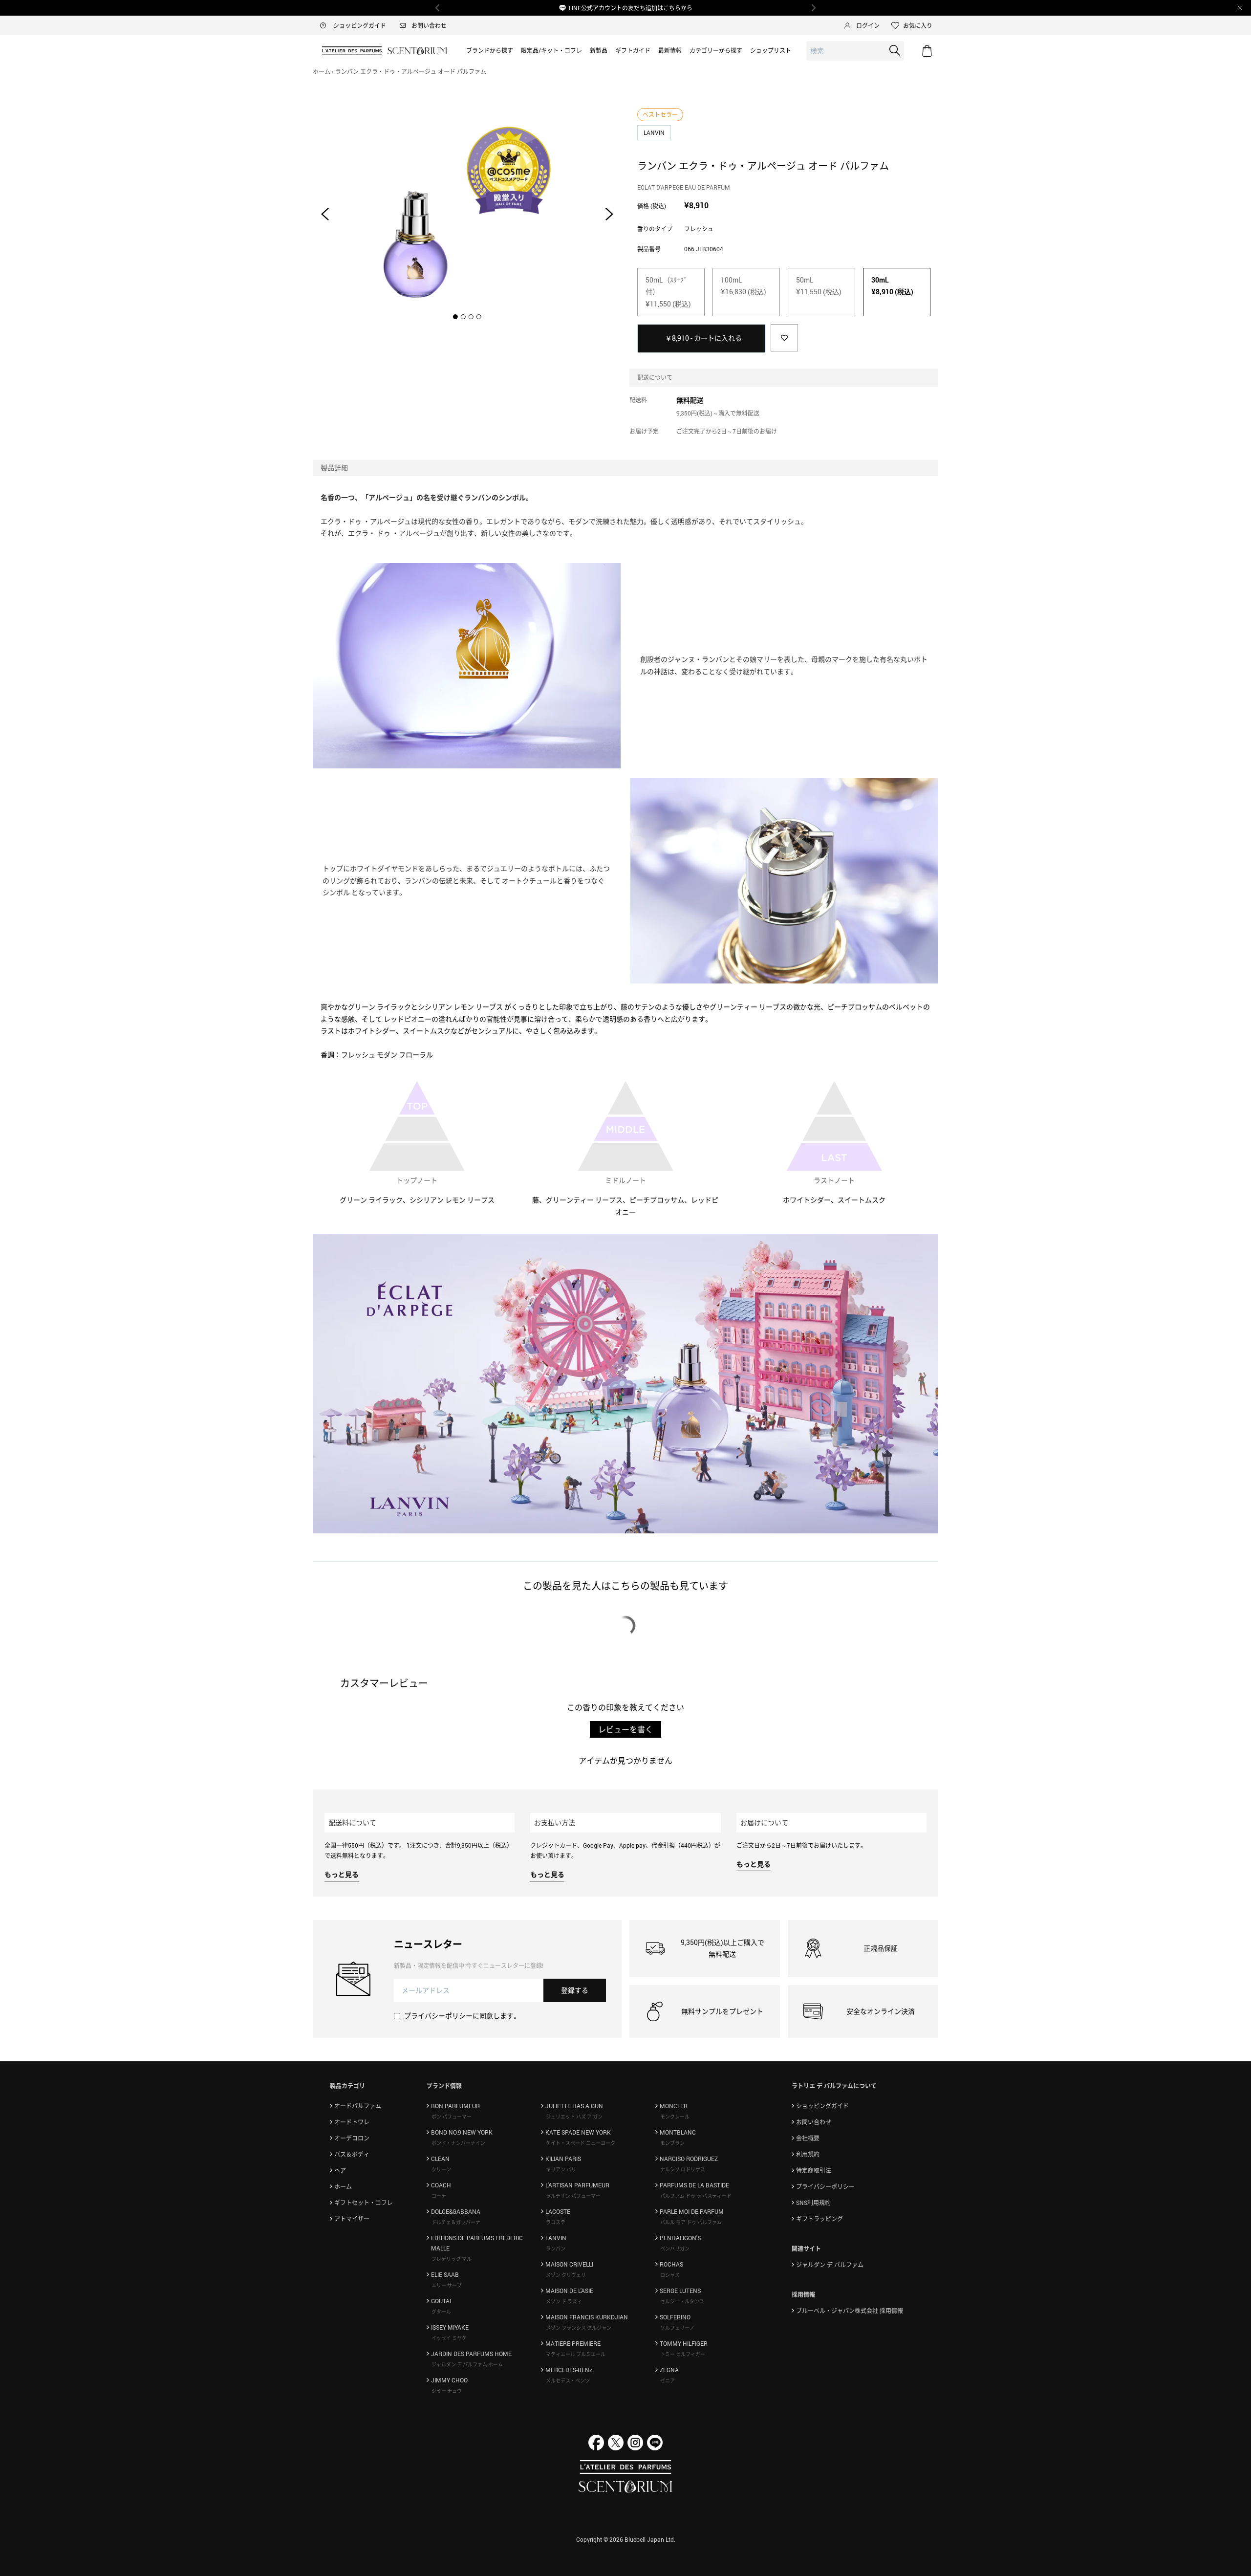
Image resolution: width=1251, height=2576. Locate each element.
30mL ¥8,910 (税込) (892, 286)
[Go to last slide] (325, 214)
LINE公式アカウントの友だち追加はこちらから (631, 8)
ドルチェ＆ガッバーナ (456, 2222)
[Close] (1240, 8)
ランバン (556, 2249)
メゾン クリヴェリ (566, 2275)
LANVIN (655, 132)
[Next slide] (609, 214)
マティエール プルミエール (576, 2354)
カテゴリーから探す (716, 50)
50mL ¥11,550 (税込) (819, 286)
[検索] (895, 50)
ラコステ (556, 2222)
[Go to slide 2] (463, 317)
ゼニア (668, 2380)
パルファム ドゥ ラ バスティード (696, 2196)
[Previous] (438, 8)
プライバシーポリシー (438, 2016)
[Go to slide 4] (479, 317)
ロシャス (670, 2275)
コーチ (439, 2196)
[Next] (813, 8)
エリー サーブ (447, 2285)
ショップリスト (771, 50)
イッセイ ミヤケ (449, 2338)
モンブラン (672, 2143)
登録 (575, 1990)
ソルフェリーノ (677, 2328)
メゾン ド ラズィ (564, 2301)
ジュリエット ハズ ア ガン (574, 2117)
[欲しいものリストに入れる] (784, 338)
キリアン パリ (561, 2169)
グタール (441, 2312)
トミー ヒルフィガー (683, 2354)
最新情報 (670, 50)
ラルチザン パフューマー (573, 2196)
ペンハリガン (675, 2249)
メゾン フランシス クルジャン (579, 2328)
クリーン (441, 2169)
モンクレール (675, 2117)
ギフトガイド (633, 50)
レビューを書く (625, 1729)
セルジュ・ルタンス (682, 2301)
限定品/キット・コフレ (551, 50)
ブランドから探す (490, 50)
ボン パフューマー (452, 2117)
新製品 (599, 50)
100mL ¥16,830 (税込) (744, 286)
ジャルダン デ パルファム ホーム (467, 2364)
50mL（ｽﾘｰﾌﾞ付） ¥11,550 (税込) (668, 292)
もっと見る (342, 1874)
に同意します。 (462, 2016)
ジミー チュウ (447, 2391)
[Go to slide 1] (455, 317)
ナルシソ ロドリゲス (683, 2169)
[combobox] (855, 51)
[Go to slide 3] (471, 317)
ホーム (322, 71)
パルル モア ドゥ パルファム (691, 2222)
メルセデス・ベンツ (568, 2380)
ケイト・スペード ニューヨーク (581, 2143)
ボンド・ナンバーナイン (458, 2143)
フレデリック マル (452, 2259)
